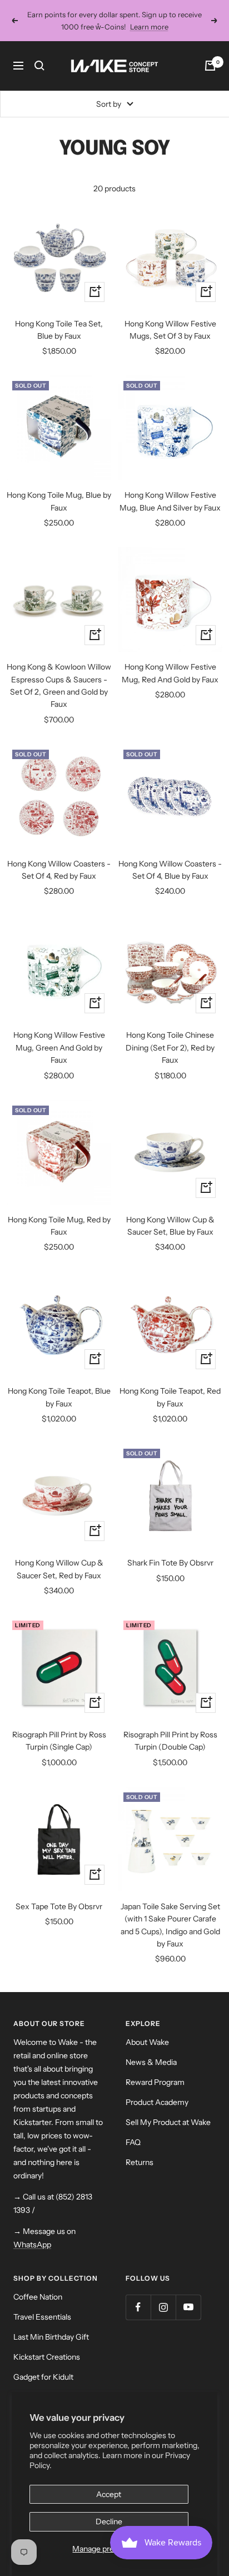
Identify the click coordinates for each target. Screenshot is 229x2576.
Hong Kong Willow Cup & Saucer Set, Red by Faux (59, 1569)
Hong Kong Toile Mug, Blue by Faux (59, 501)
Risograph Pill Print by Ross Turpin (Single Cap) (59, 1741)
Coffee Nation (38, 2297)
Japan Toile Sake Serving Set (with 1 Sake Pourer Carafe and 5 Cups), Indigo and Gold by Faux (170, 1925)
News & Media (151, 2062)
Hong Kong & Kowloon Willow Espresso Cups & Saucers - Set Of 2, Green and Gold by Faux (59, 685)
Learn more (149, 27)
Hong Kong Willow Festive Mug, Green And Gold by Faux (59, 1047)
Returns (140, 2162)
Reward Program (155, 2082)
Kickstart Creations (47, 2357)
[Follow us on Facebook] (138, 2307)
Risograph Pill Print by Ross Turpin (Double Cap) (170, 1741)
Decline (109, 2521)
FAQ (133, 2142)
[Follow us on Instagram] (163, 2307)
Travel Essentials (42, 2317)
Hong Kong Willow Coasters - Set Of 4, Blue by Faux (170, 870)
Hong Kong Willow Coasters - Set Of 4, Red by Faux (59, 870)
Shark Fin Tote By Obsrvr (170, 1563)
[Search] (39, 66)
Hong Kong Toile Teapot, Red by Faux (170, 1397)
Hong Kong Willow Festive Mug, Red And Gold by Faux (170, 673)
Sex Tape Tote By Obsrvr (59, 1906)
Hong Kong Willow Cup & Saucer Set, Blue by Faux (170, 1226)
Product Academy (157, 2102)
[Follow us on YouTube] (188, 2307)
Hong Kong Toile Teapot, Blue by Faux (59, 1397)
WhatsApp (32, 2245)
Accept (109, 2494)
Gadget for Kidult (43, 2377)
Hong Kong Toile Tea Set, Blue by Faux (59, 330)
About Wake (147, 2042)
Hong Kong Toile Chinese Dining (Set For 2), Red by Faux (170, 1047)
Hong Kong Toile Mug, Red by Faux (59, 1226)
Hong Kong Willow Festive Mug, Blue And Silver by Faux (170, 501)
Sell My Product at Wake (168, 2122)
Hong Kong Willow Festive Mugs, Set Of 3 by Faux (170, 330)
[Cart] (210, 66)
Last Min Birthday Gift (51, 2337)
